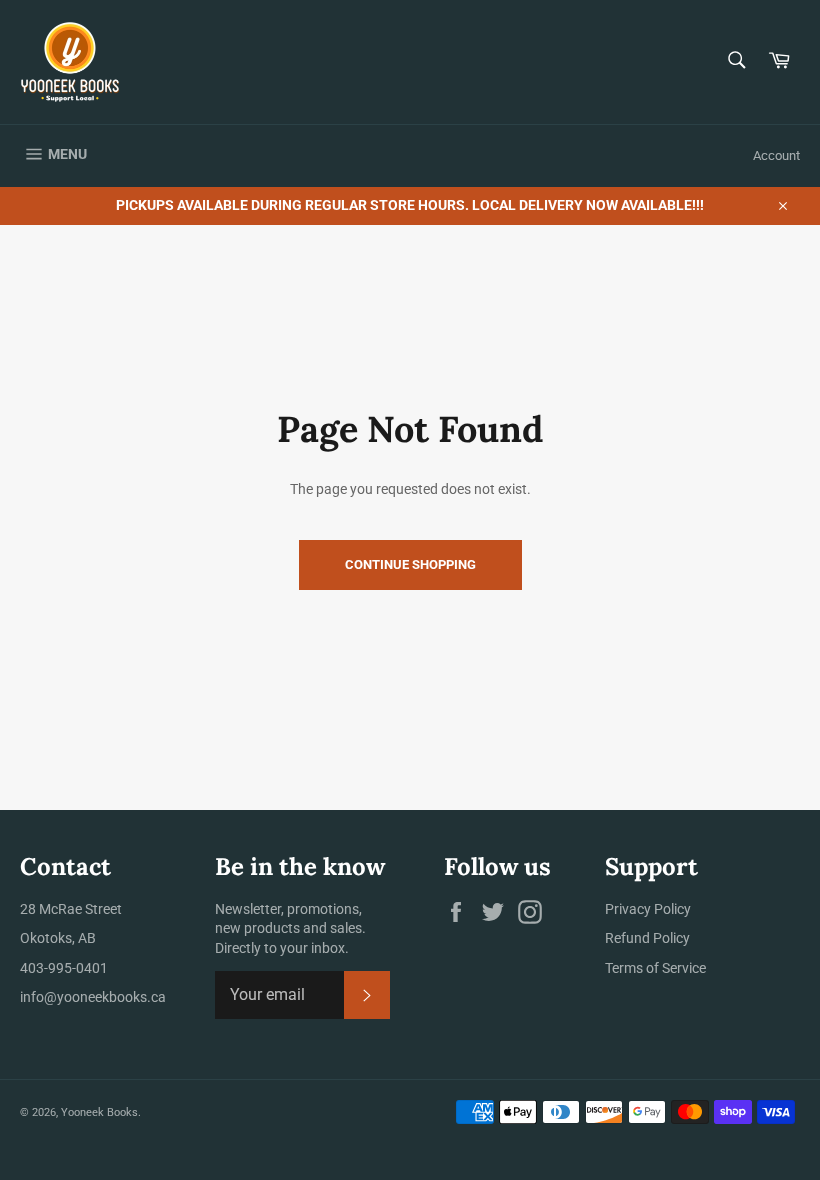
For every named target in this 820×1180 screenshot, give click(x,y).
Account (776, 155)
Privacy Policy (648, 909)
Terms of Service (655, 968)
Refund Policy (647, 938)
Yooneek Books (99, 1112)
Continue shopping (410, 564)
